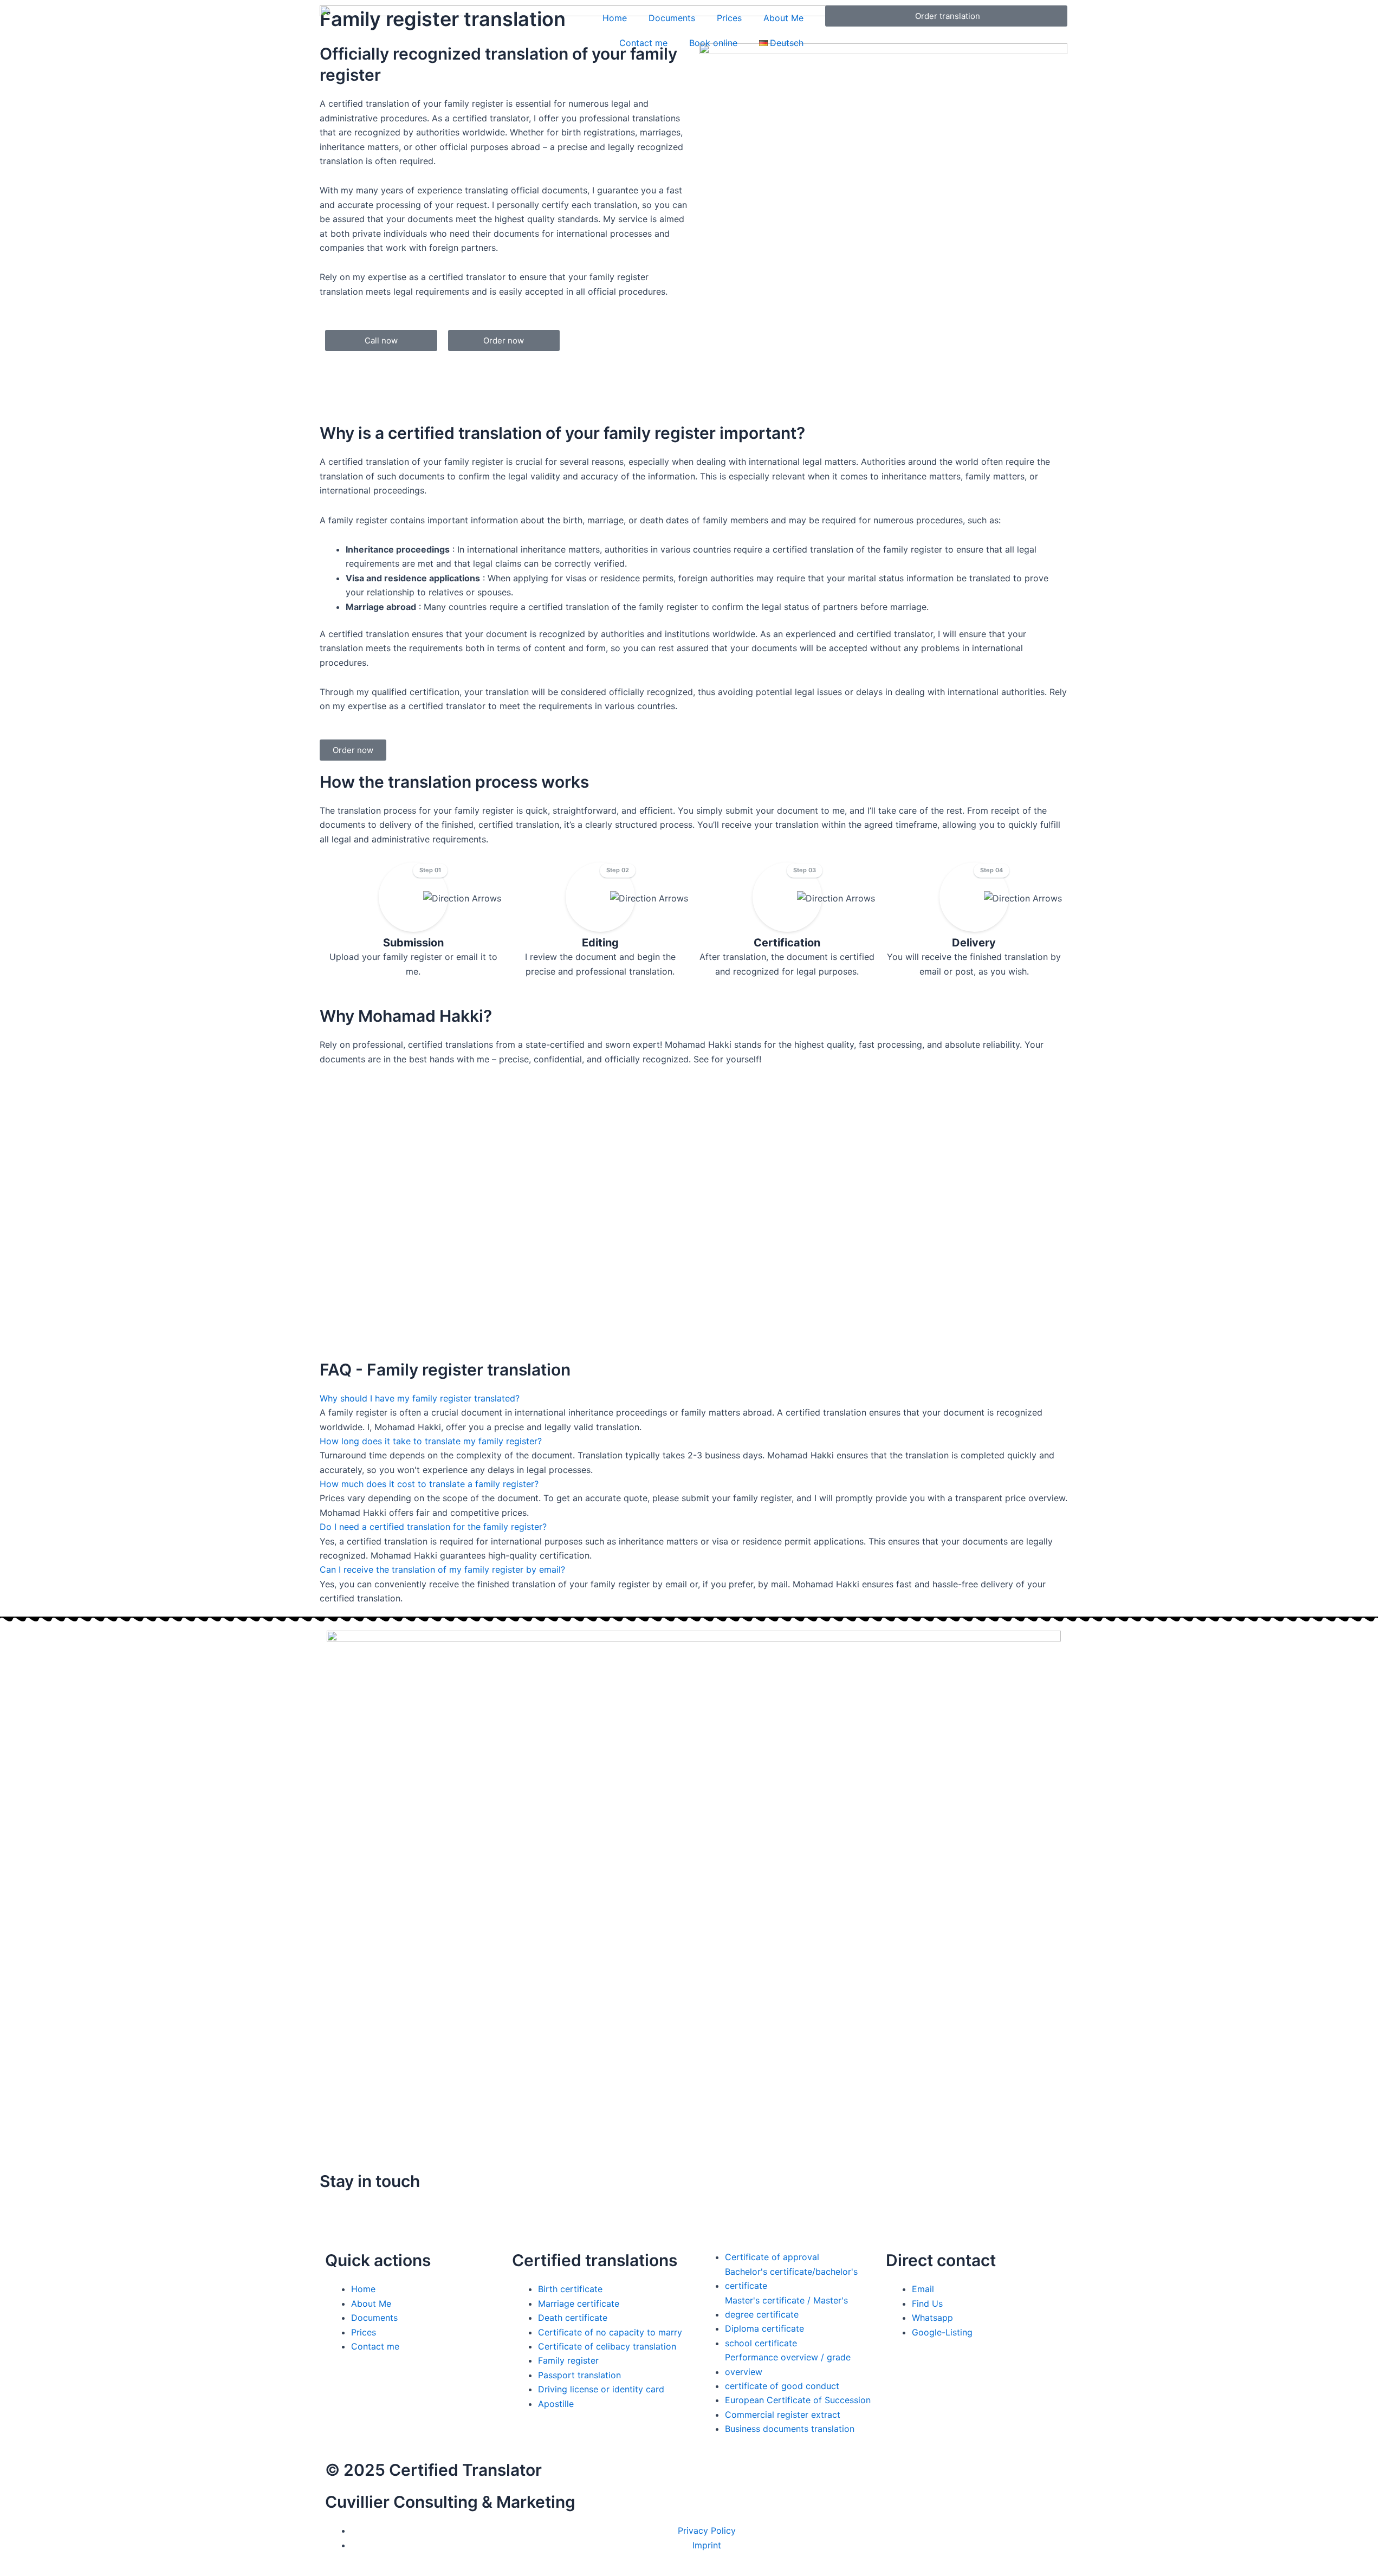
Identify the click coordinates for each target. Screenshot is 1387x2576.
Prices (729, 18)
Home (615, 18)
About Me (783, 18)
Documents (672, 18)
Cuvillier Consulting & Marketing (450, 2502)
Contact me (643, 43)
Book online (713, 43)
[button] (420, 1398)
